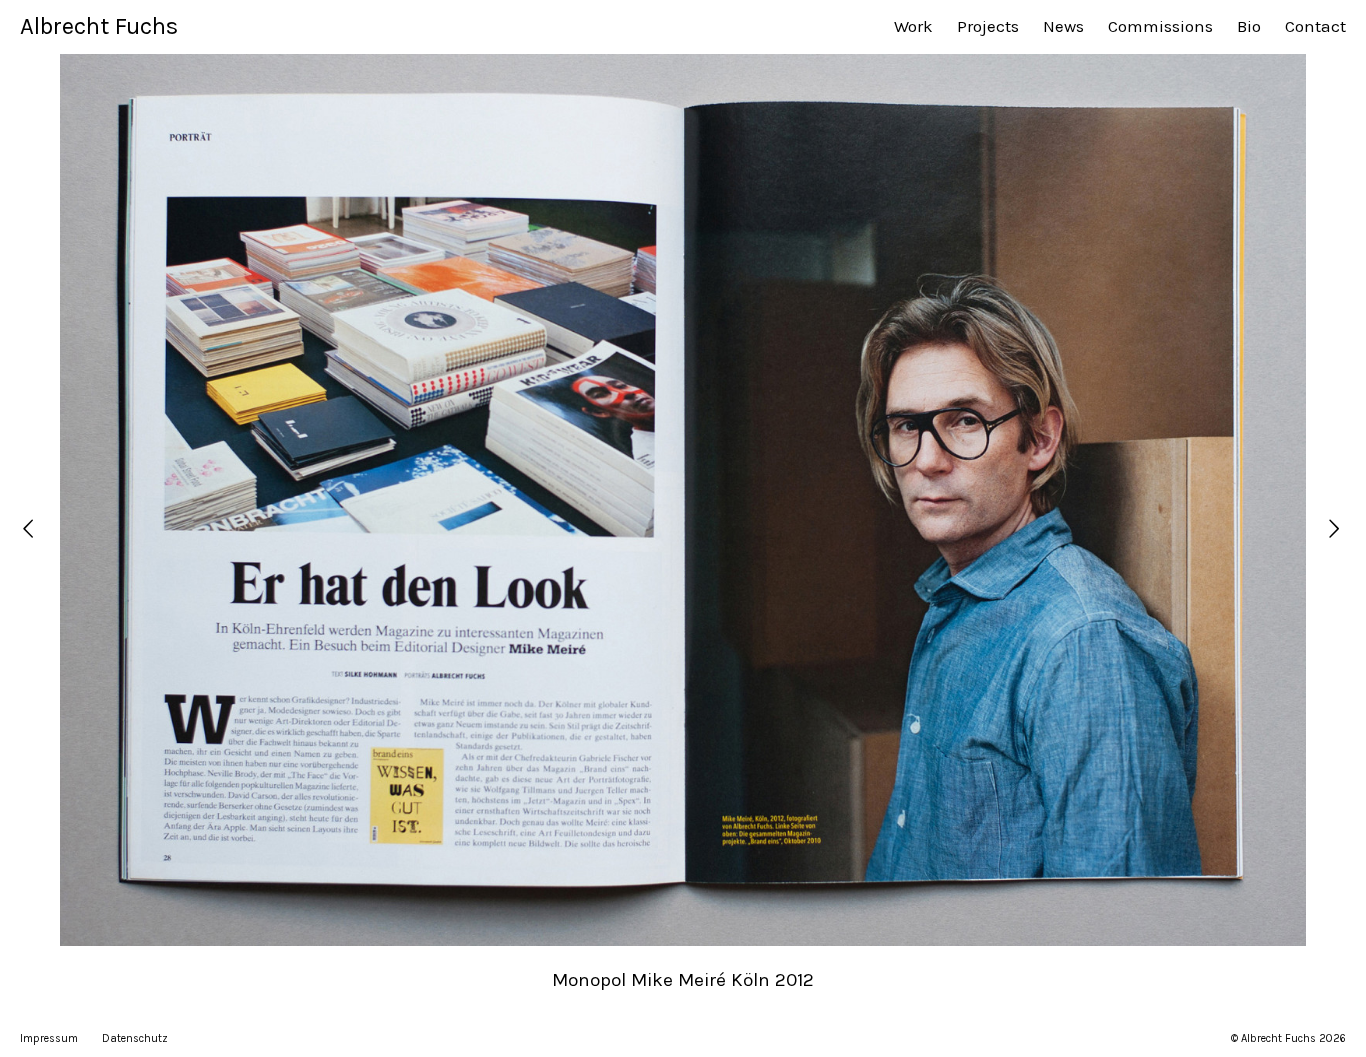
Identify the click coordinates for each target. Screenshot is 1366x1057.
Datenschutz (135, 1038)
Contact (1315, 26)
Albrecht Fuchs (99, 26)
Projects (988, 26)
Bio (1249, 26)
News (1063, 26)
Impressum (49, 1038)
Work (913, 26)
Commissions (1160, 26)
